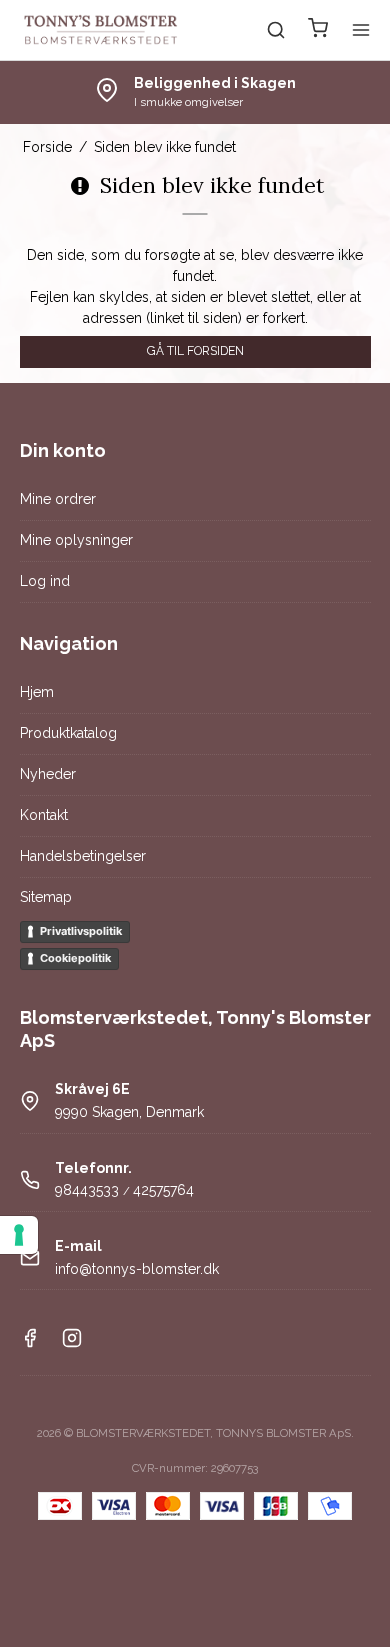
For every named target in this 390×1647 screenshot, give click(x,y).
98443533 (87, 1190)
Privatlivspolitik (81, 931)
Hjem (37, 692)
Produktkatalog (68, 733)
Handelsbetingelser (83, 856)
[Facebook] (30, 1343)
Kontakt (44, 815)
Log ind (45, 581)
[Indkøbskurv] (318, 30)
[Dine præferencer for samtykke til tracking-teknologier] (19, 1235)
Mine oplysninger (76, 540)
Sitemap (46, 897)
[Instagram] (72, 1343)
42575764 (163, 1190)
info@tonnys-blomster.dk (137, 1269)
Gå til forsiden (195, 350)
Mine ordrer (58, 499)
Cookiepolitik (75, 958)
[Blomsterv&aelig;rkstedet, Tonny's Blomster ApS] (101, 30)
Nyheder (48, 774)
